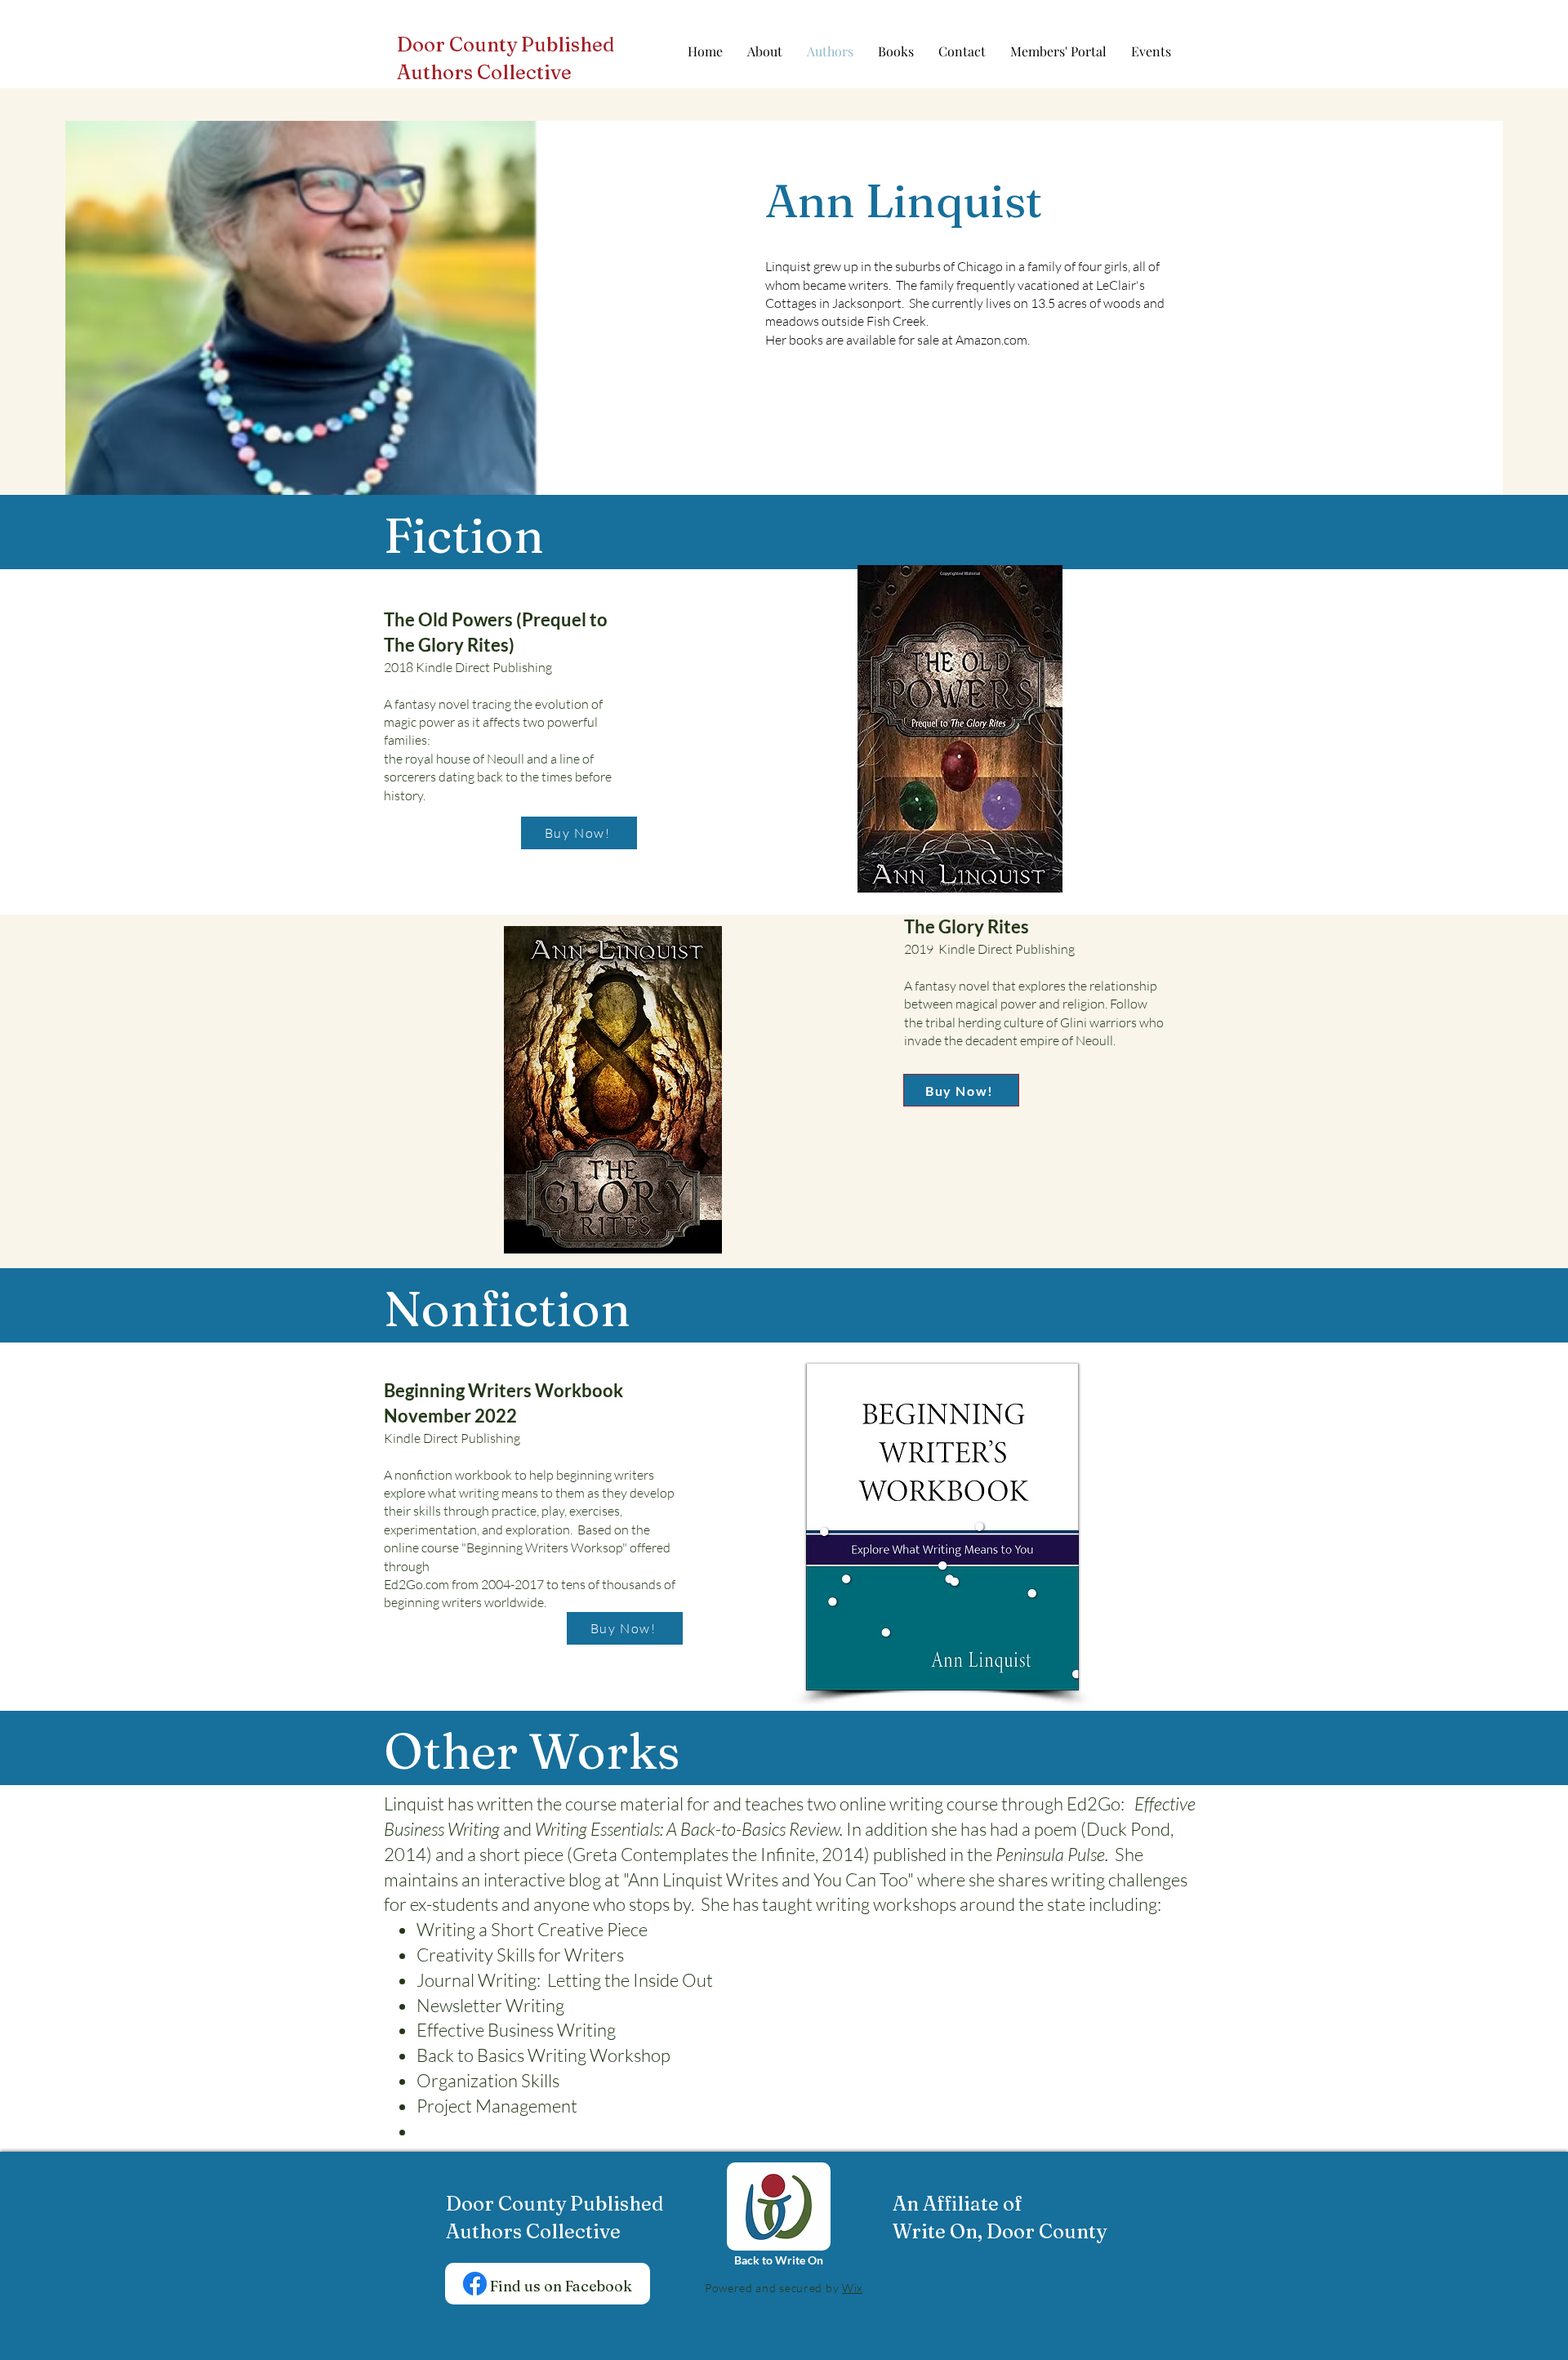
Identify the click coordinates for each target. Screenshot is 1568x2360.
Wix (852, 2288)
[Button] (511, 60)
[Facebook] (475, 2284)
